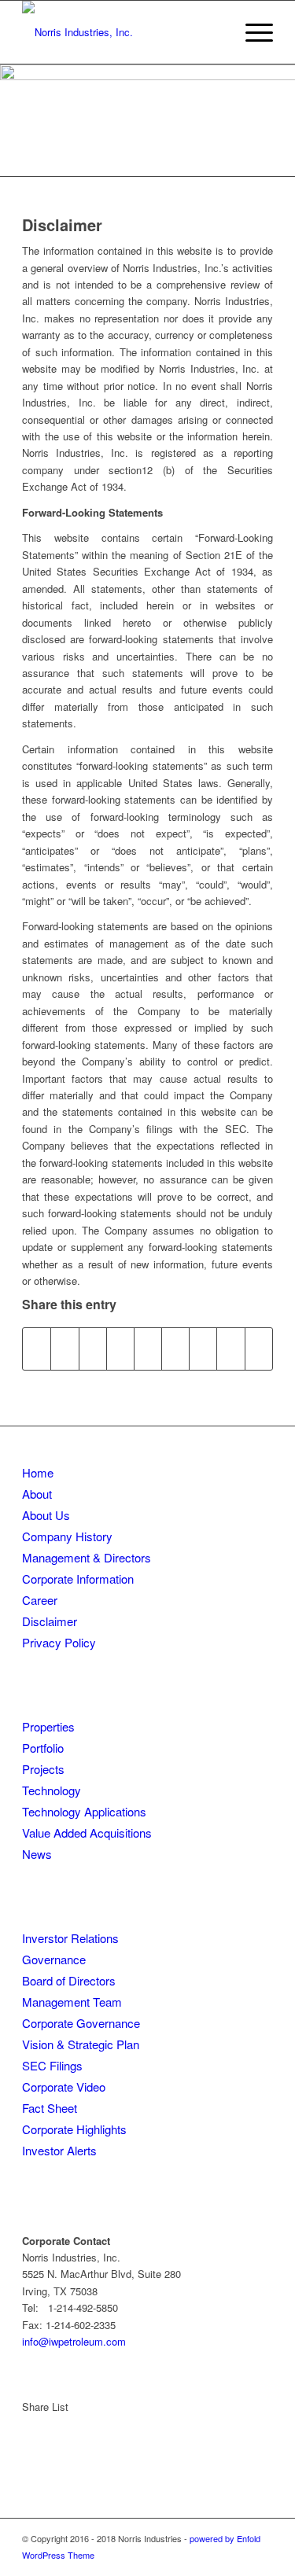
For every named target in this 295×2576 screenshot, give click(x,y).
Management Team (72, 2002)
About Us (46, 1515)
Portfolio (43, 1748)
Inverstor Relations (70, 1938)
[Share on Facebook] (37, 1349)
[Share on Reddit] (230, 1349)
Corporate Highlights (74, 2129)
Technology (52, 1790)
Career (40, 1600)
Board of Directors (69, 1980)
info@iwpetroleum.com (74, 2341)
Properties (48, 1726)
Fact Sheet (50, 2108)
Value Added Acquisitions (87, 1833)
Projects (43, 1769)
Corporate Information (78, 1579)
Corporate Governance (81, 2023)
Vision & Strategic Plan (81, 2044)
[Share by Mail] (259, 1349)
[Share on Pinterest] (120, 1349)
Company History (67, 1536)
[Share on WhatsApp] (93, 1349)
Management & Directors (87, 1557)
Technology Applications (84, 1811)
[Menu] (251, 32)
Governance (54, 1959)
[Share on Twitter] (65, 1349)
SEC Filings (52, 2065)
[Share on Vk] (203, 1349)
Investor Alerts (59, 2150)
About (37, 1494)
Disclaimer (50, 1621)
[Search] (214, 32)
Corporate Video (64, 2087)
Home (38, 1472)
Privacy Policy (59, 1642)
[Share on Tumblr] (175, 1349)
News (37, 1854)
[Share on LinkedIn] (148, 1349)
